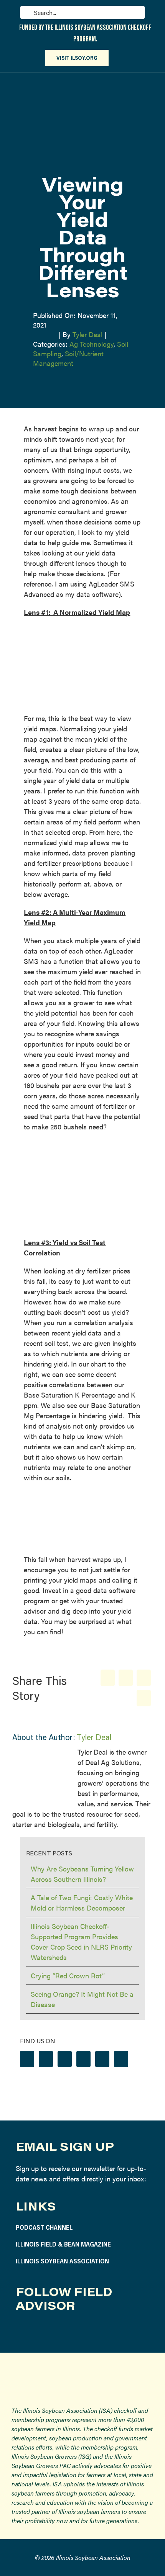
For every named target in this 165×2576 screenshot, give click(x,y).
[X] (126, 1678)
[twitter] (57, 2331)
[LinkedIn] (144, 1678)
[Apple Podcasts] (121, 2059)
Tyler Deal (87, 334)
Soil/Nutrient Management (68, 358)
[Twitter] (65, 2059)
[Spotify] (102, 2059)
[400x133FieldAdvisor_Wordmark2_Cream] (83, 81)
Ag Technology (92, 344)
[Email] (144, 1698)
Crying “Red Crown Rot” (68, 1975)
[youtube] (75, 2331)
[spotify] (93, 2331)
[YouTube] (83, 2059)
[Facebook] (108, 1678)
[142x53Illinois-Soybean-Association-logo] (82, 2371)
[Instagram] (46, 2059)
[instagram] (39, 2331)
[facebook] (21, 2331)
